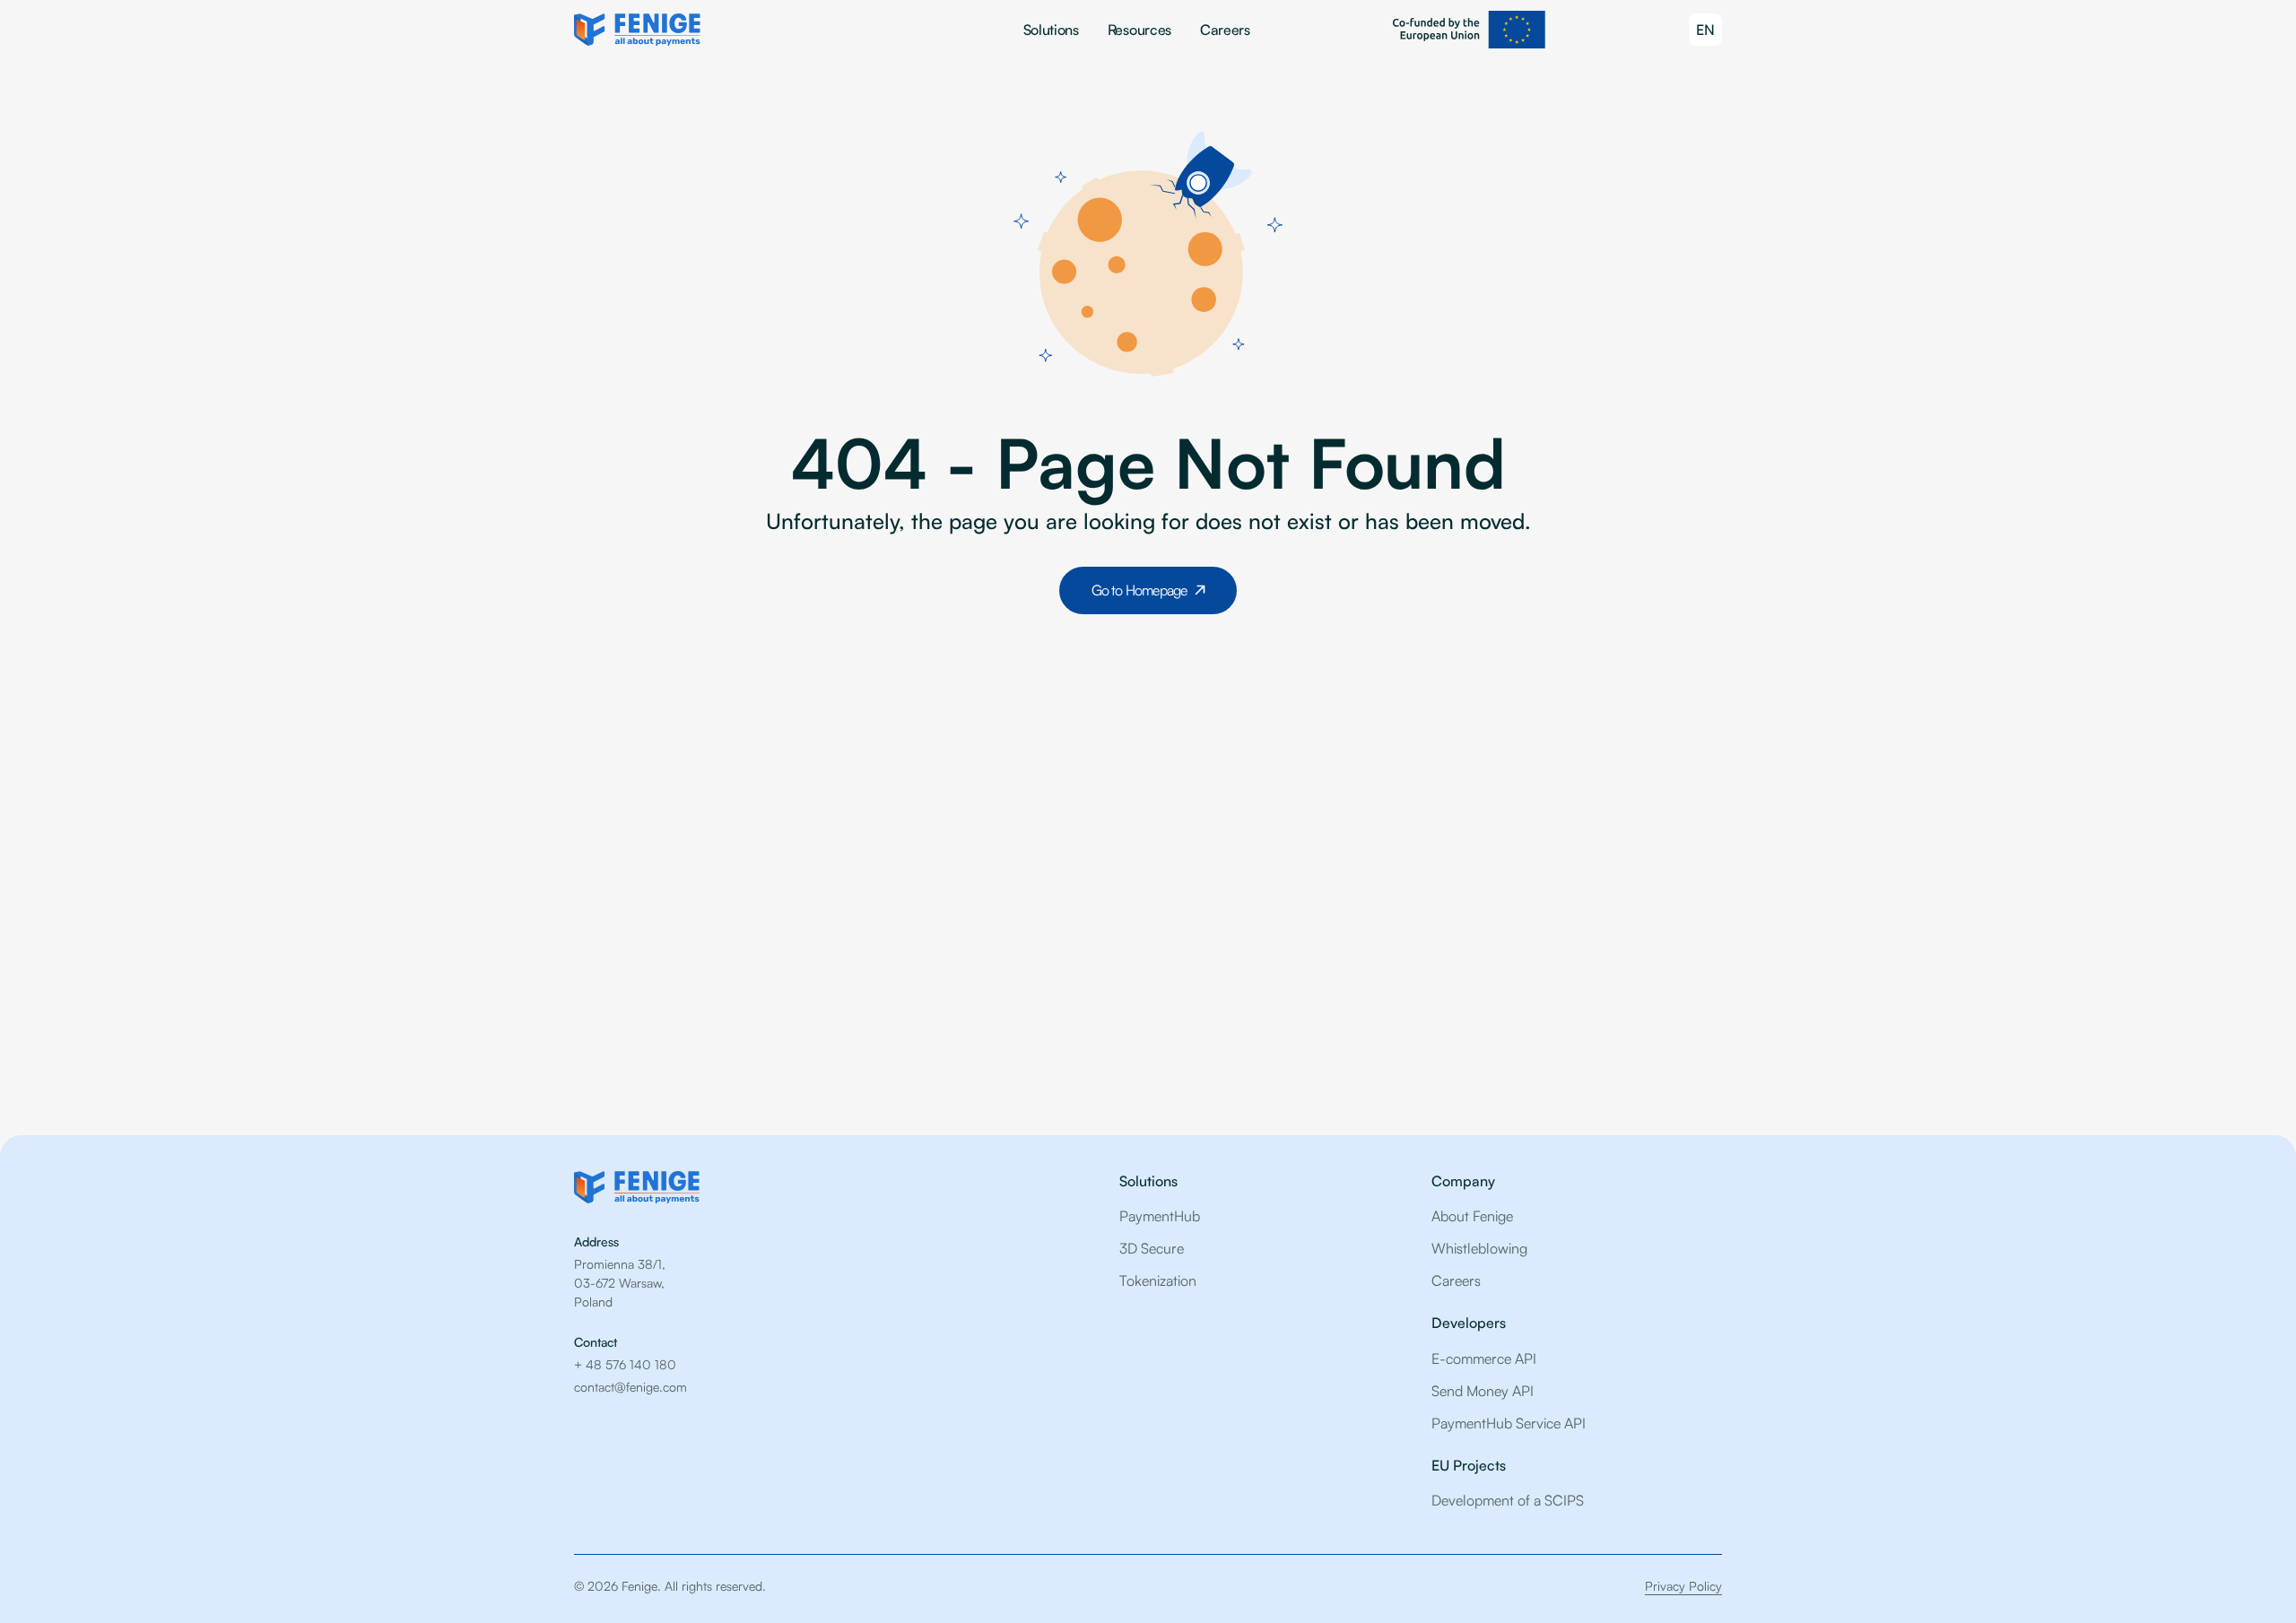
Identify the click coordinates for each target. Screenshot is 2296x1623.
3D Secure (1152, 1248)
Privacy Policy (1683, 1586)
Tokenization (1158, 1280)
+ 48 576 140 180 (625, 1364)
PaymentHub (1160, 1216)
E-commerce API (1484, 1358)
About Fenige (1472, 1216)
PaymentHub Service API (1509, 1423)
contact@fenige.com (631, 1387)
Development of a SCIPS (1508, 1500)
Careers (1225, 30)
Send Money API (1483, 1391)
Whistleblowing (1479, 1248)
